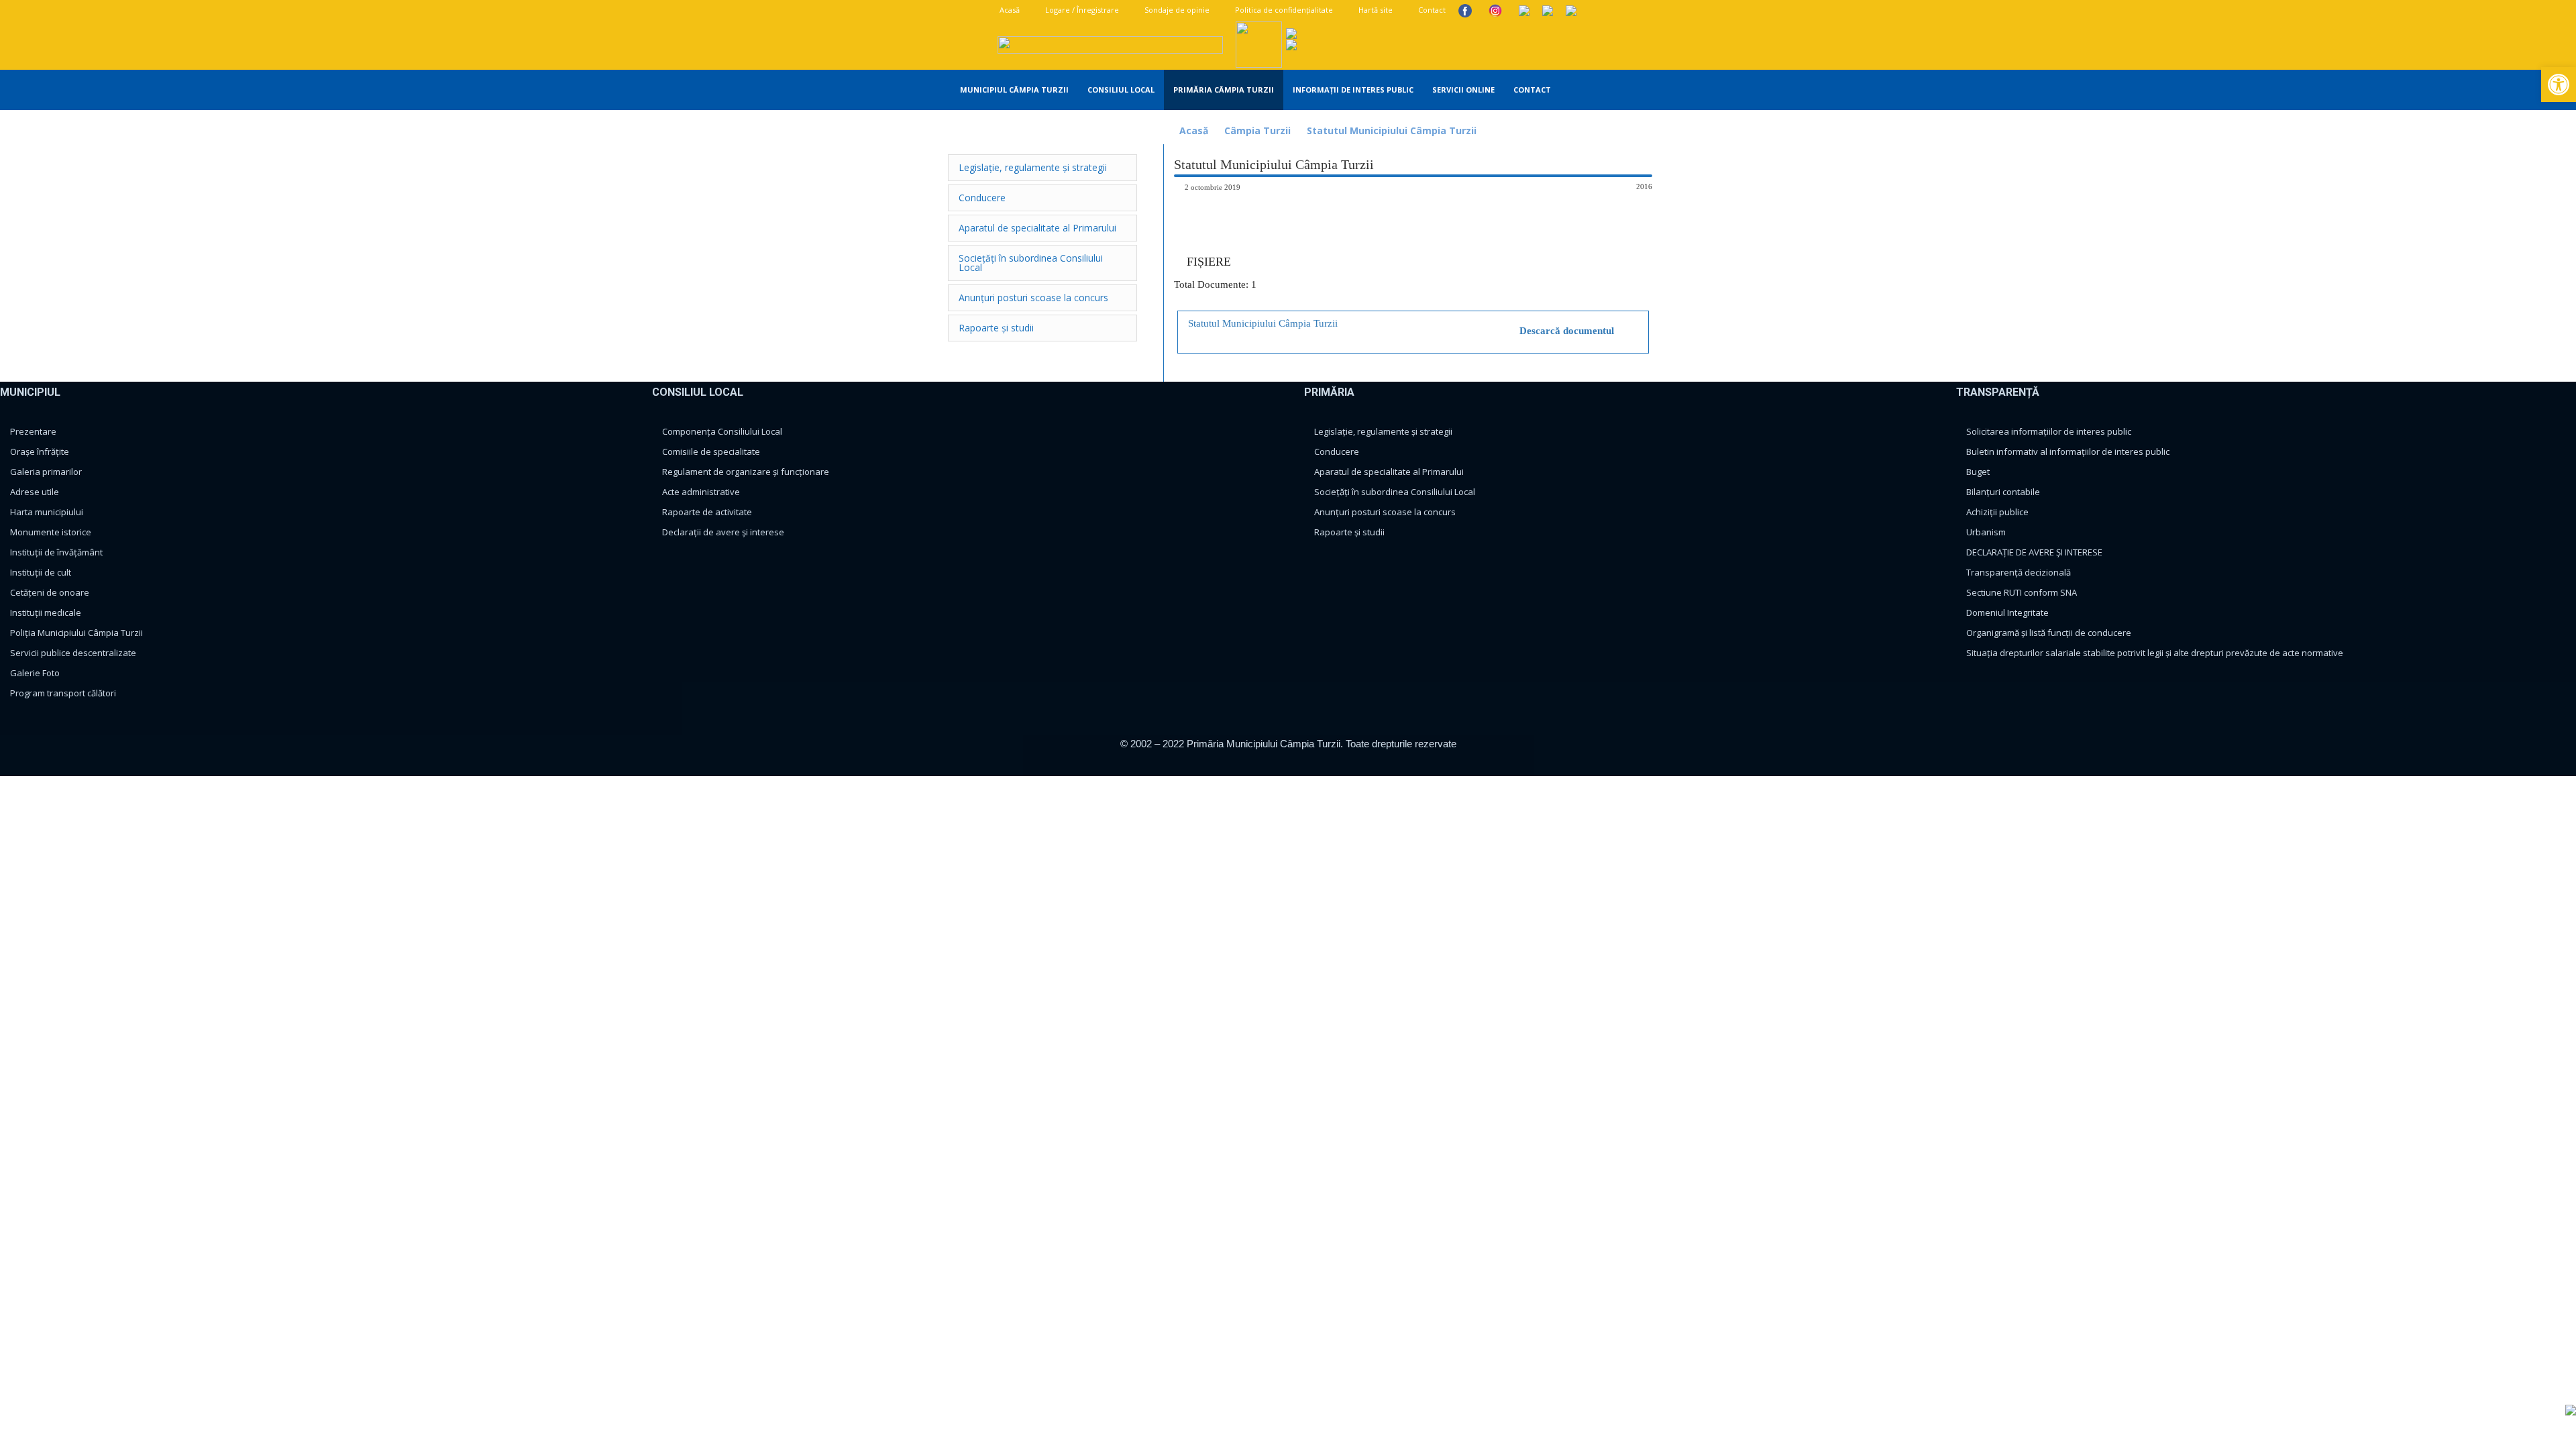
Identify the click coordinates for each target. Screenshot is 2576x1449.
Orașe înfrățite (40, 451)
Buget (1978, 472)
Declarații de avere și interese (723, 532)
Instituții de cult (41, 572)
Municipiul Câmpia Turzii (1014, 90)
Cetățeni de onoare (50, 592)
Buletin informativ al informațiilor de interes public (2068, 451)
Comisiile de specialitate (711, 451)
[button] (1651, 91)
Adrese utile (35, 492)
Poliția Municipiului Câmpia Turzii (76, 633)
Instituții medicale (46, 612)
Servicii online (1463, 90)
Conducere (1337, 451)
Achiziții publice (1997, 512)
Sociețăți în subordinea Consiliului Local (1395, 492)
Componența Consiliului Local (722, 431)
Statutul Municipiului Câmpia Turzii (1263, 323)
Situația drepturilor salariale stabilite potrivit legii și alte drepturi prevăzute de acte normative (2155, 653)
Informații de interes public (1353, 90)
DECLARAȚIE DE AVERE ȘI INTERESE (2034, 552)
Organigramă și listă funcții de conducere (2049, 633)
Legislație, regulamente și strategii (1383, 431)
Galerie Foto (35, 673)
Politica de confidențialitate (1283, 10)
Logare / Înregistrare (1081, 10)
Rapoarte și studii (1349, 532)
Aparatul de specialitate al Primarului (1389, 472)
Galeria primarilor (46, 472)
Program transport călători (63, 693)
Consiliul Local (1121, 90)
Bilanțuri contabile (2003, 492)
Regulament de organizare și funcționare (746, 472)
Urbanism (1986, 532)
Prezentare (33, 431)
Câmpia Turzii (1257, 130)
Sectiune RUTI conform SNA (2022, 592)
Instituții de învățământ (56, 552)
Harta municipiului (47, 512)
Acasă (1009, 10)
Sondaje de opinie (1176, 10)
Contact (1431, 10)
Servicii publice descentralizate (73, 653)
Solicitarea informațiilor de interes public (2049, 431)
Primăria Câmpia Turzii (1224, 90)
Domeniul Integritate (2007, 612)
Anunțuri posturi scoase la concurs (1385, 512)
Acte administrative (701, 492)
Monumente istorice (51, 532)
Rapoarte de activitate (707, 512)
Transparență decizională (2019, 572)
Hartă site (1375, 10)
